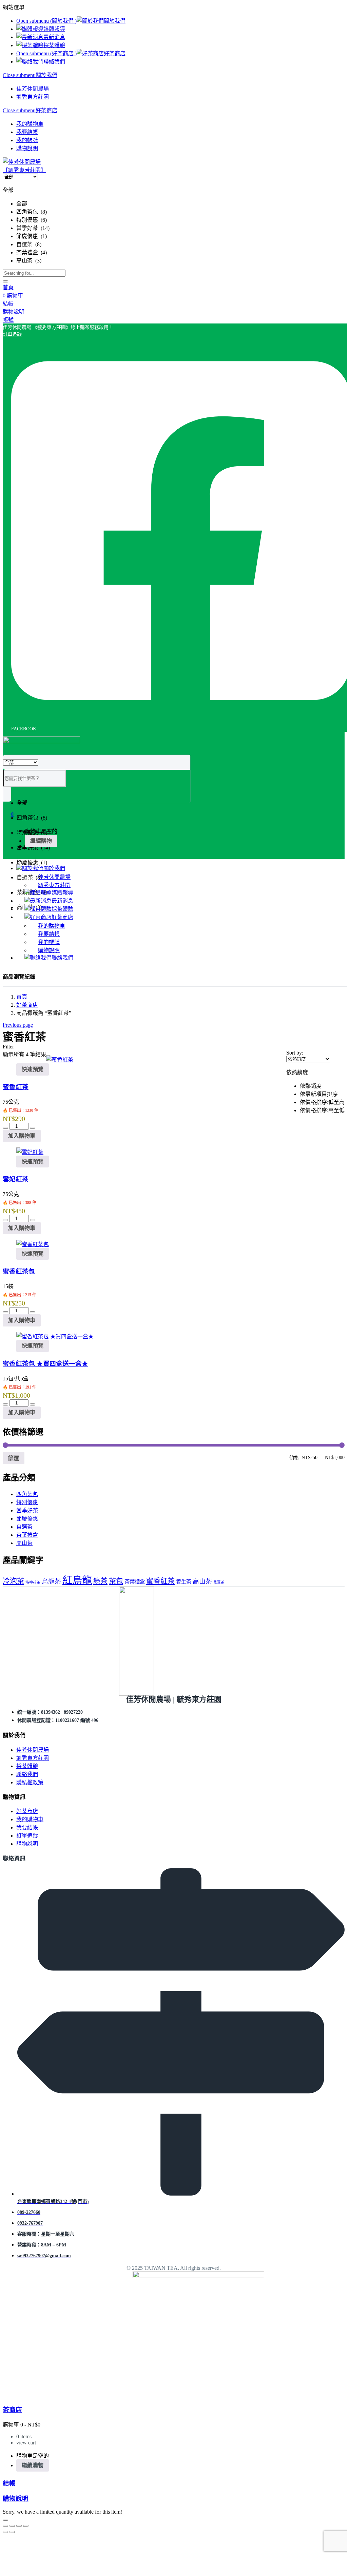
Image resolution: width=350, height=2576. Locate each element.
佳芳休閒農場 (33, 89)
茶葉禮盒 (27, 1535)
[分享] (19, 2526)
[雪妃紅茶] (30, 1152)
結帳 (9, 2483)
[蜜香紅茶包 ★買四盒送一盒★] (55, 1336)
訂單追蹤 (27, 1836)
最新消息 (54, 37)
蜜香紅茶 (16, 1087)
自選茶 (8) (29, 244)
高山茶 (24, 1543)
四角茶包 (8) (32, 212)
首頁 (8, 287)
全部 (22, 204)
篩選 (14, 1458)
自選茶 (24, 1527)
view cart (26, 2443)
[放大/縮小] (5, 2526)
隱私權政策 (30, 1782)
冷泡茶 (13, 1581)
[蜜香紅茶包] (33, 1244)
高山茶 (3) (29, 261)
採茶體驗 (54, 45)
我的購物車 (30, 124)
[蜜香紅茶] (60, 1060)
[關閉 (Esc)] (26, 2526)
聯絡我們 (54, 62)
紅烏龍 (77, 1580)
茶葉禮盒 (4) (32, 252)
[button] (58, 327)
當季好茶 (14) (33, 228)
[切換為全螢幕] (12, 2526)
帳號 (8, 320)
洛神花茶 (33, 1582)
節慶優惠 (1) (32, 236)
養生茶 (184, 1582)
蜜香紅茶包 (19, 1271)
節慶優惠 (27, 1519)
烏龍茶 (51, 1581)
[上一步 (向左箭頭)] (5, 2532)
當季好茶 (27, 1510)
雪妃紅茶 (16, 1179)
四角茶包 (27, 1494)
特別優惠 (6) (32, 220)
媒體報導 (54, 29)
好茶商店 (115, 53)
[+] (33, 1128)
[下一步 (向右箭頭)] (12, 2532)
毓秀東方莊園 (33, 97)
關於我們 (115, 21)
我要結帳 (27, 132)
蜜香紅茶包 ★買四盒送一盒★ (45, 1364)
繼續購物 (41, 841)
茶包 (116, 1581)
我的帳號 (27, 140)
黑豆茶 (219, 1582)
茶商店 (12, 2410)
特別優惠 (27, 1502)
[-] (5, 1128)
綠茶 (100, 1581)
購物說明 (27, 148)
